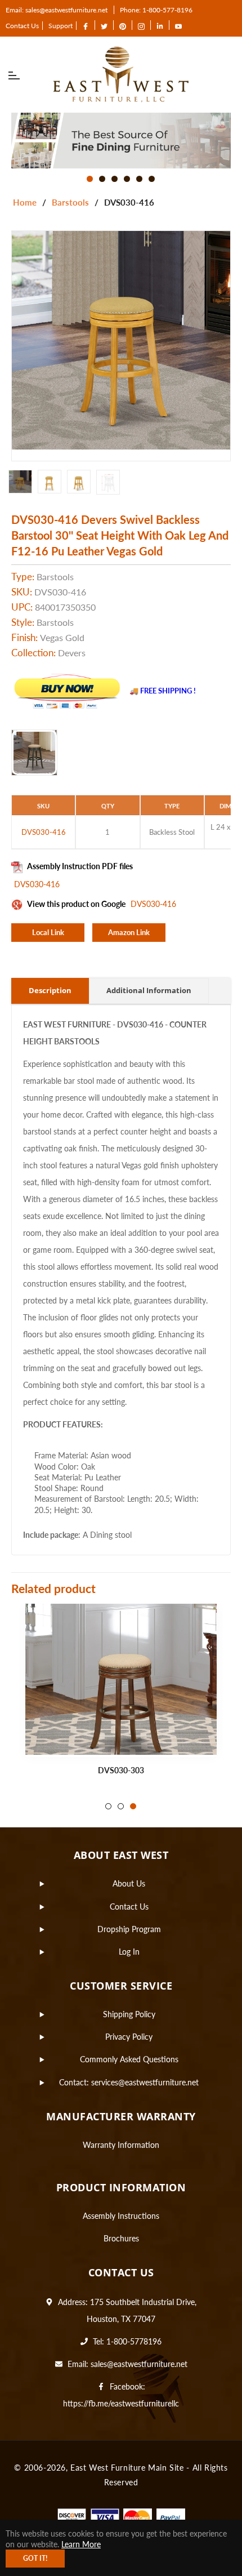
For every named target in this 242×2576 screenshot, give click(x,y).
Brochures (121, 2238)
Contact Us (22, 26)
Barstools (70, 202)
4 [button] (127, 179)
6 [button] (152, 179)
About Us (129, 1883)
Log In (129, 1952)
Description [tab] (50, 990)
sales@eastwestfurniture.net (139, 2364)
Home (25, 202)
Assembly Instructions (121, 2216)
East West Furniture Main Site (127, 2468)
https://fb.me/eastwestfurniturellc (121, 2403)
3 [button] (115, 179)
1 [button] (90, 179)
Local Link (48, 932)
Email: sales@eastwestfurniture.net (57, 10)
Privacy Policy (129, 2037)
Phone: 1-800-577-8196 (156, 10)
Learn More (81, 2544)
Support (60, 26)
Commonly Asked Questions (129, 2059)
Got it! (35, 2558)
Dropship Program (129, 1929)
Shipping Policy (129, 2014)
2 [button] (102, 179)
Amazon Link (129, 932)
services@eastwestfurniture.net (145, 2082)
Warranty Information (121, 2145)
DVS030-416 (37, 884)
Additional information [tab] (149, 990)
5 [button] (139, 179)
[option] (121, 141)
